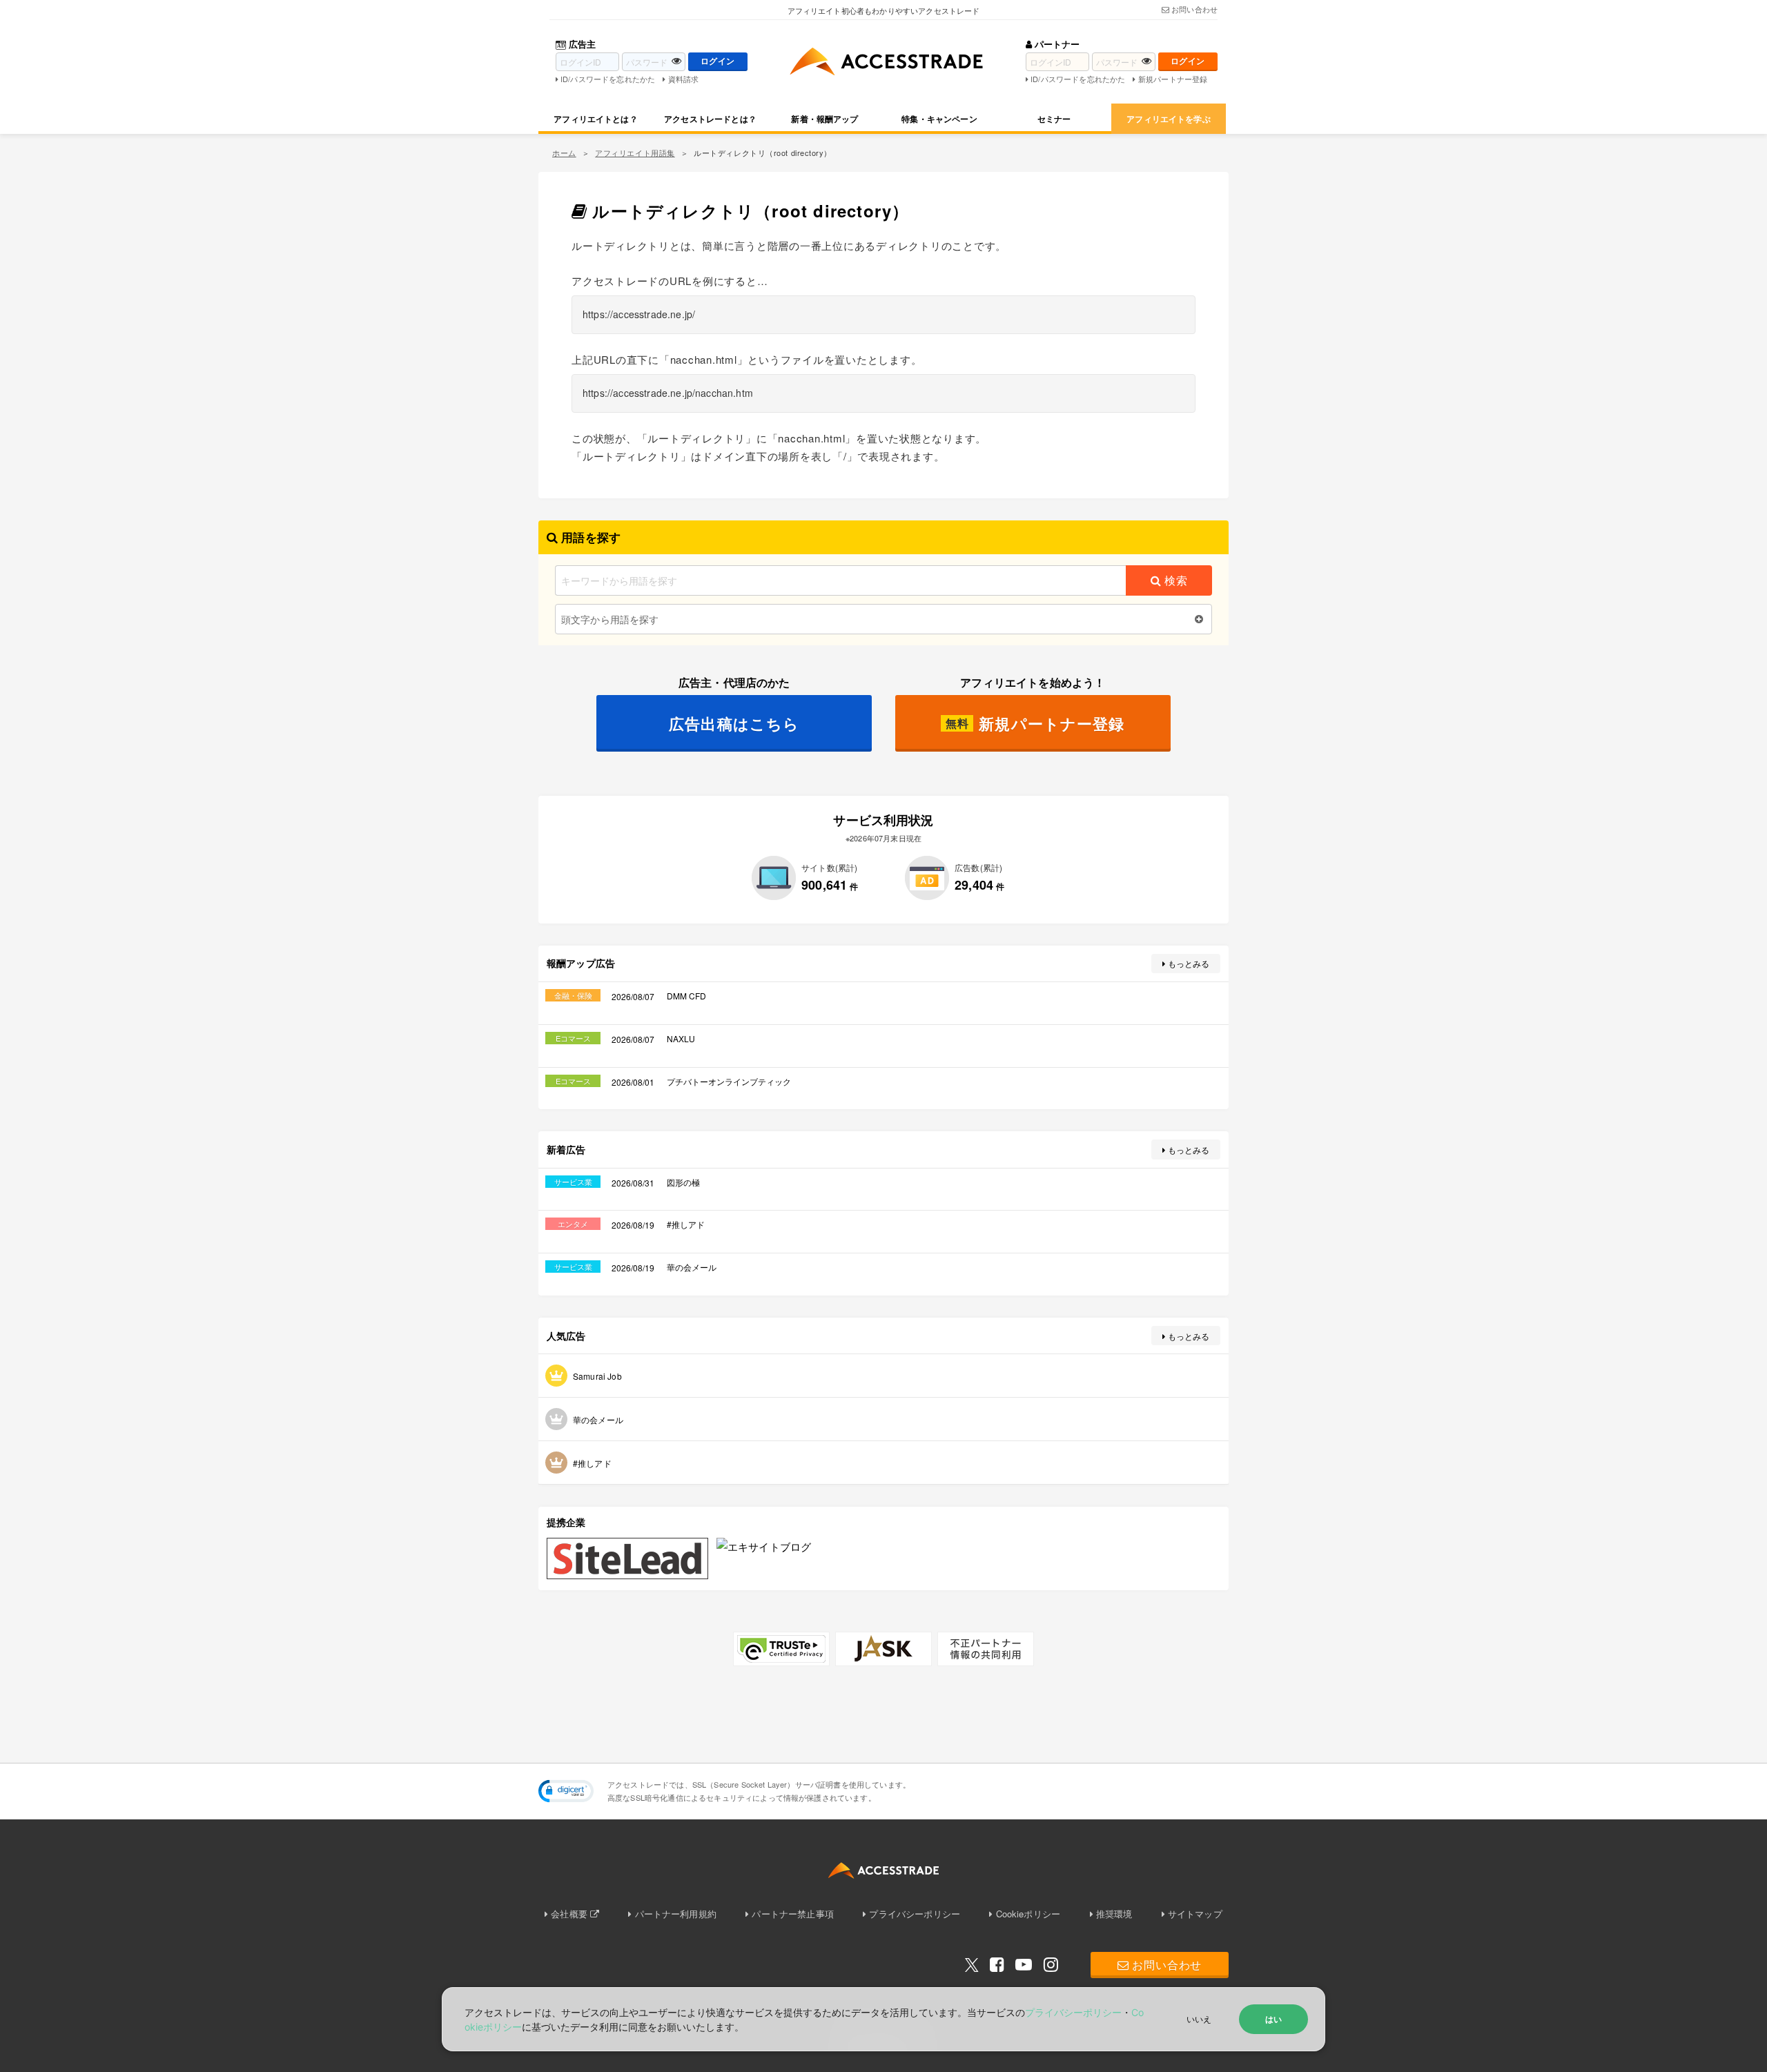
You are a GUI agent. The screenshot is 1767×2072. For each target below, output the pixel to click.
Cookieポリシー (1028, 1914)
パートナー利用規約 (676, 1914)
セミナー (1054, 119)
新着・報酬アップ (824, 119)
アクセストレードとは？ (710, 119)
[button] (566, 1791)
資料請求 (683, 79)
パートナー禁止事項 (792, 1914)
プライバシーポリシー (915, 1914)
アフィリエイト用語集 (635, 153)
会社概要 (569, 1914)
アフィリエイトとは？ (596, 119)
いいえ (1199, 2019)
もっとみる (1189, 963)
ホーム (564, 153)
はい (1273, 2019)
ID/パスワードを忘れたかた (608, 79)
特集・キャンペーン (939, 119)
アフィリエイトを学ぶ (1169, 119)
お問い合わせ (1194, 9)
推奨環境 (1114, 1914)
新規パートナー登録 (1173, 79)
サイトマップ (1195, 1914)
